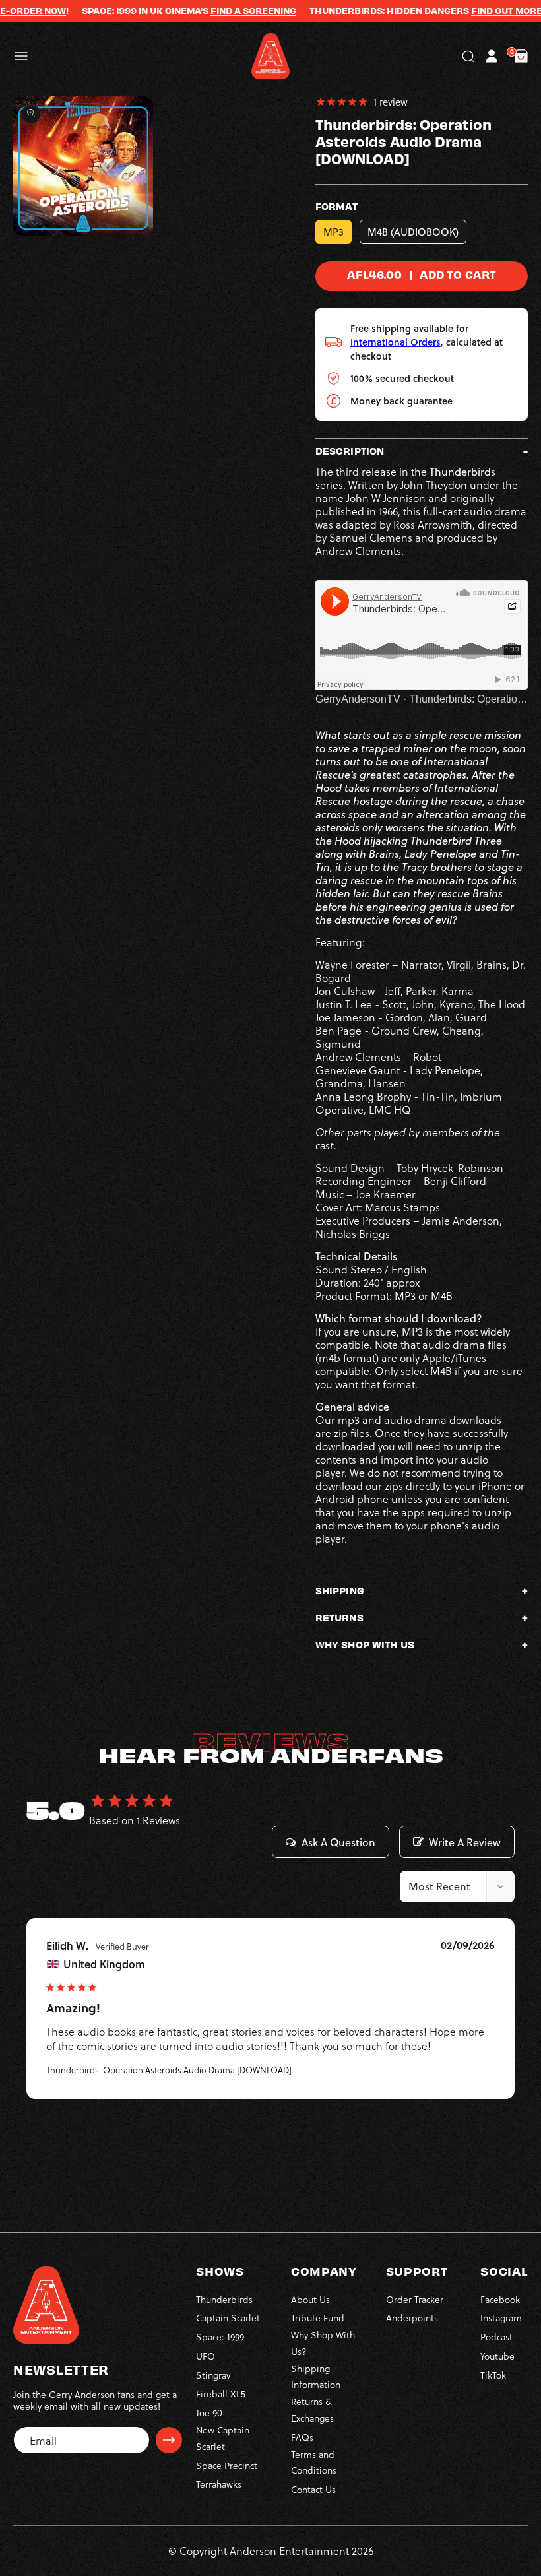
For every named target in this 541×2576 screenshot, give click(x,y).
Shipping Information (316, 2377)
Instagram (501, 2318)
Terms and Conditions (314, 2463)
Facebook (500, 2299)
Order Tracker (415, 2299)
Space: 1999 (220, 2337)
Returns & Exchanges (312, 2410)
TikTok (493, 2375)
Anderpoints (412, 2318)
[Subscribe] (169, 2440)
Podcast (496, 2337)
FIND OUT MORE (470, 11)
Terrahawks (219, 2484)
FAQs (302, 2437)
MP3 (334, 232)
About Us (310, 2299)
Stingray (213, 2375)
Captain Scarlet (228, 2318)
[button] (21, 56)
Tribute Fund (318, 2318)
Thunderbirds (224, 2299)
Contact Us (313, 2489)
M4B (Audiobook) (413, 232)
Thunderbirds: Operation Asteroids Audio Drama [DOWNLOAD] (169, 2070)
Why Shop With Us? (323, 2343)
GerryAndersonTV (358, 699)
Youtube (497, 2356)
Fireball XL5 (221, 2394)
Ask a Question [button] (338, 1842)
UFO (206, 2356)
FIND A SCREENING (217, 11)
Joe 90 (209, 2413)
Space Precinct (227, 2465)
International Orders (396, 342)
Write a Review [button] (465, 1842)
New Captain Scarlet (223, 2438)
